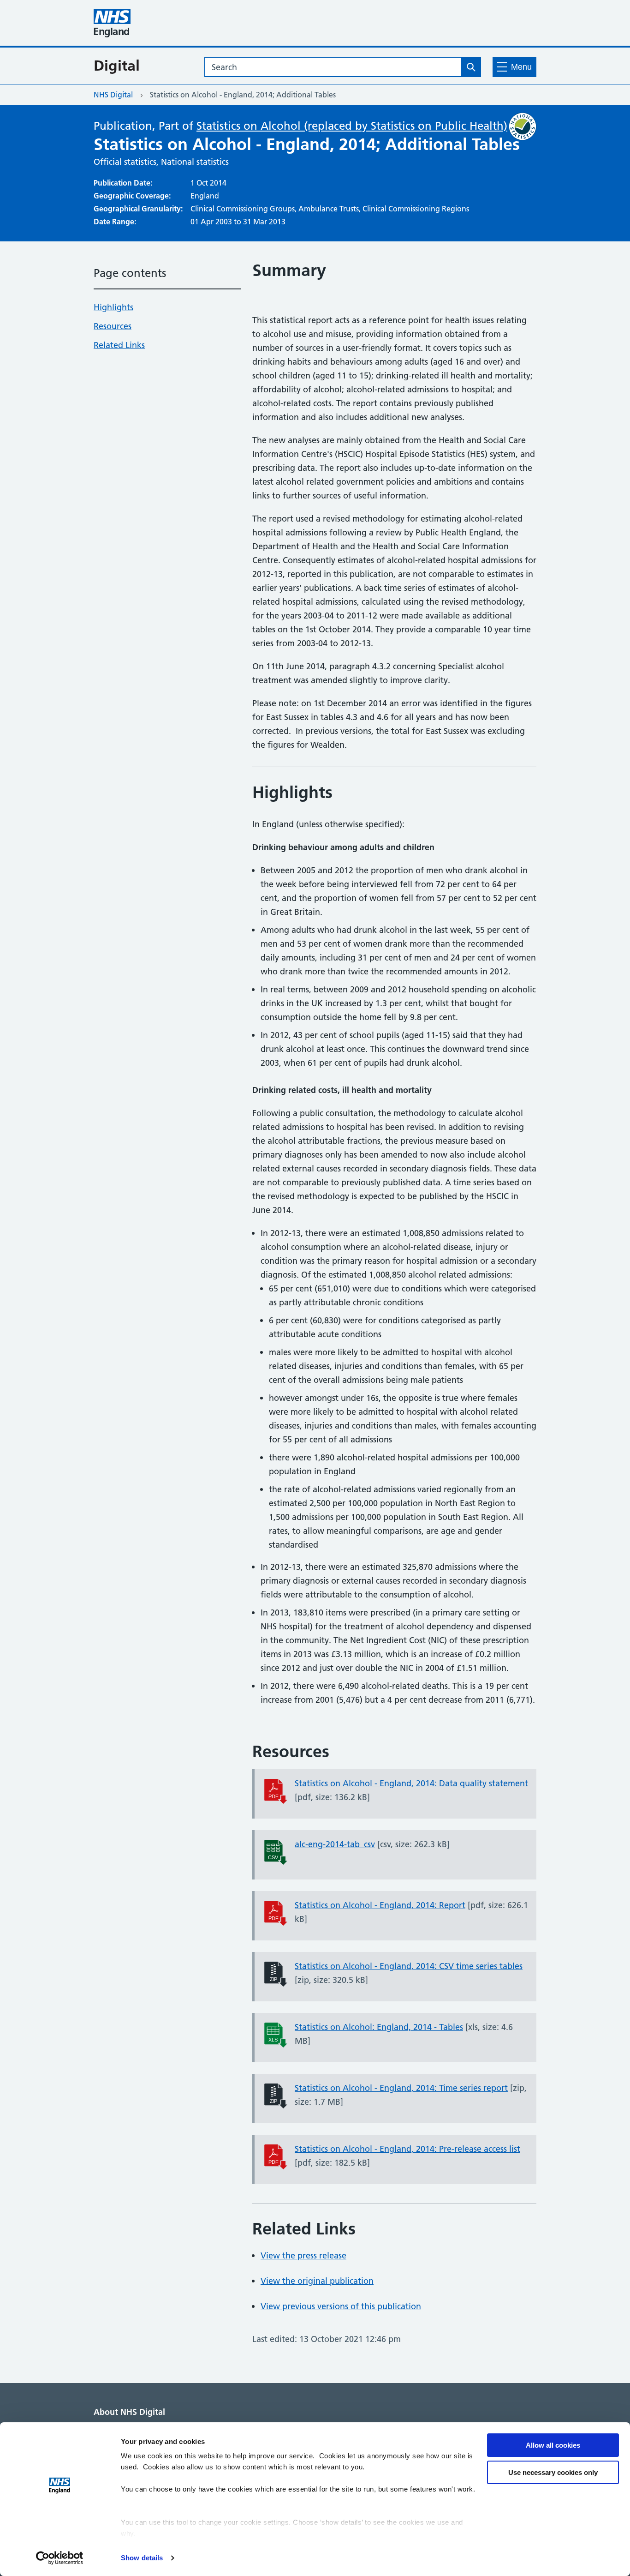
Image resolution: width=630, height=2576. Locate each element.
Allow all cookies (553, 2445)
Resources (113, 326)
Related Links (119, 345)
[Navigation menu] (514, 67)
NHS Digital (113, 95)
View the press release (303, 2255)
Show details (142, 2558)
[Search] (471, 67)
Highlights (113, 307)
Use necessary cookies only (553, 2472)
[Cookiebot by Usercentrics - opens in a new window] (60, 2558)
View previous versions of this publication (341, 2306)
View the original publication (317, 2281)
